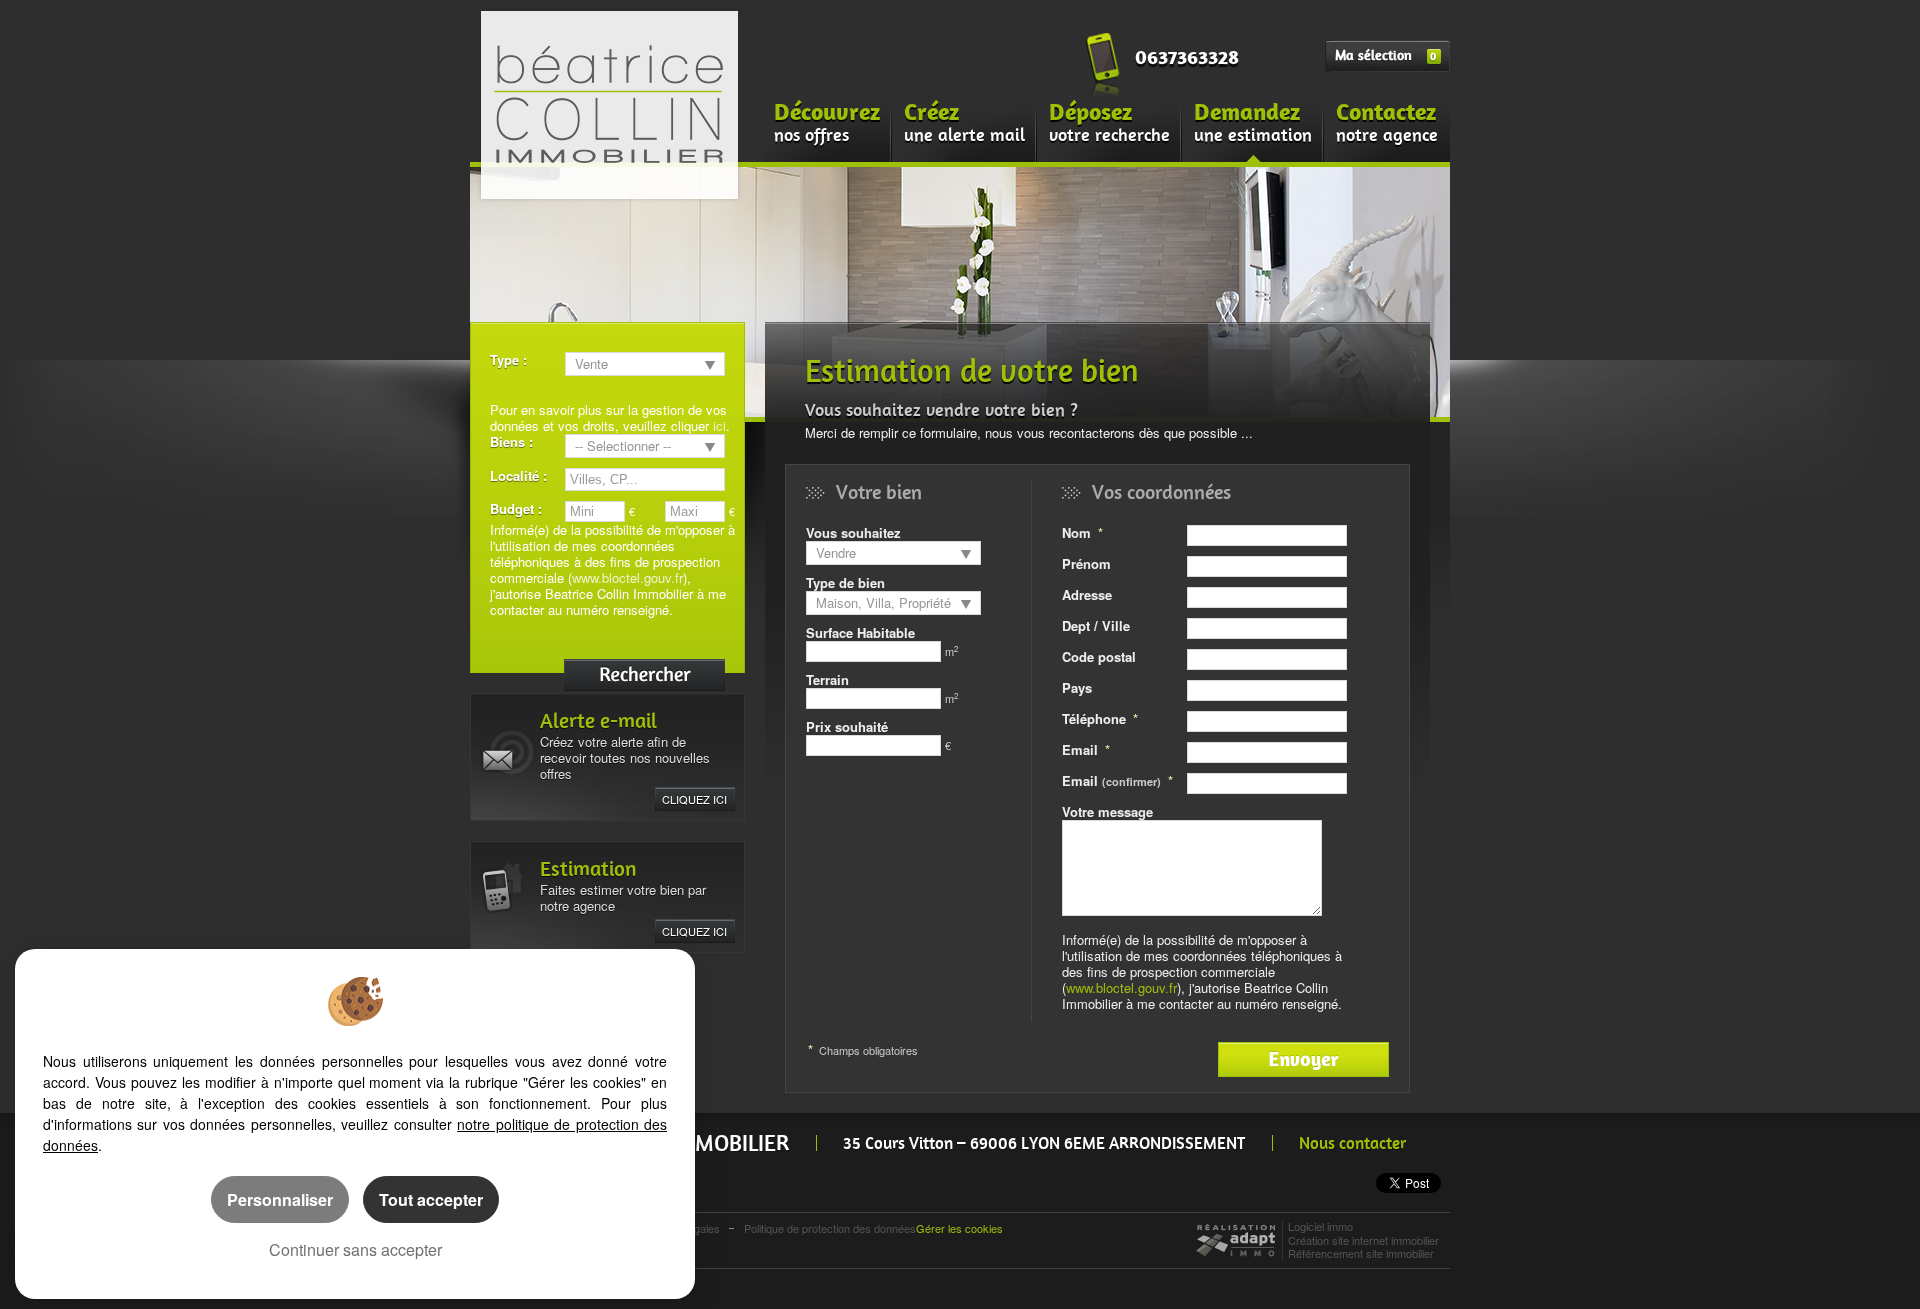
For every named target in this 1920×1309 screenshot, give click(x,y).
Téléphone (1094, 718)
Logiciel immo (1320, 1226)
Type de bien (845, 582)
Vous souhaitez (853, 532)
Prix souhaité (847, 726)
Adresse (1087, 594)
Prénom (1086, 563)
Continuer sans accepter (355, 1249)
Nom (1076, 532)
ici (719, 425)
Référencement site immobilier (1361, 1253)
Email (1080, 749)
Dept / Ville (1096, 625)
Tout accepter (431, 1199)
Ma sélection (1385, 55)
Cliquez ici (694, 799)
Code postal (1099, 656)
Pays (1077, 687)
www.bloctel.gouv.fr (627, 577)
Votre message (1107, 811)
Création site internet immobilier (1363, 1240)
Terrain (827, 679)
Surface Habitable (860, 632)
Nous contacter (1352, 1143)
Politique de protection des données (830, 1228)
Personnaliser (280, 1199)
